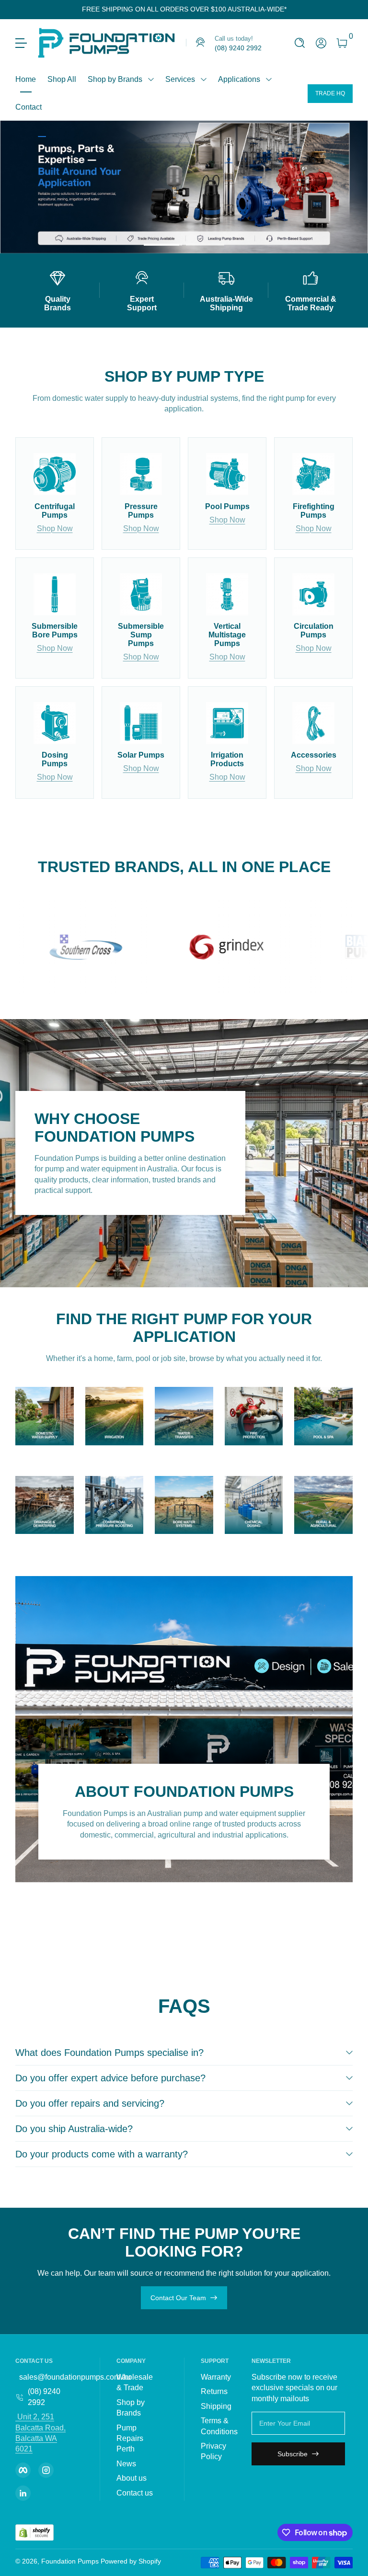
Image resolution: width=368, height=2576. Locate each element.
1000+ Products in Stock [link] (126, 187)
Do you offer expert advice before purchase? (110, 2078)
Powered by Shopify (131, 2561)
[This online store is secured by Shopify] (34, 2533)
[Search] (300, 43)
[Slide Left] (74, 10)
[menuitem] (138, 2383)
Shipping (216, 2406)
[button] (300, 43)
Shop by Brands (115, 79)
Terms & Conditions (219, 2426)
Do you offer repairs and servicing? (90, 2103)
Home (26, 79)
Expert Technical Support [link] (127, 224)
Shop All (62, 79)
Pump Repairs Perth (130, 2439)
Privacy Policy (213, 2451)
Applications (239, 79)
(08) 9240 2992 (44, 2397)
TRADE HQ (330, 93)
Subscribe (293, 2454)
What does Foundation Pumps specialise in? (109, 2053)
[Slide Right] (294, 10)
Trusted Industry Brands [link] (125, 206)
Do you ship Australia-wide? (74, 2129)
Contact (29, 107)
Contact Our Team (178, 2298)
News (126, 2464)
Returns (214, 2391)
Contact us (135, 2493)
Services (180, 79)
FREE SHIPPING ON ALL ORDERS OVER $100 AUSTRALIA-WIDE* (184, 9)
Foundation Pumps (70, 2561)
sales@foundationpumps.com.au (75, 2377)
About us (132, 2478)
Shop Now (55, 528)
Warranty (216, 2377)
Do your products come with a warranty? (102, 2154)
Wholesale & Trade (135, 2382)
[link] (224, 43)
